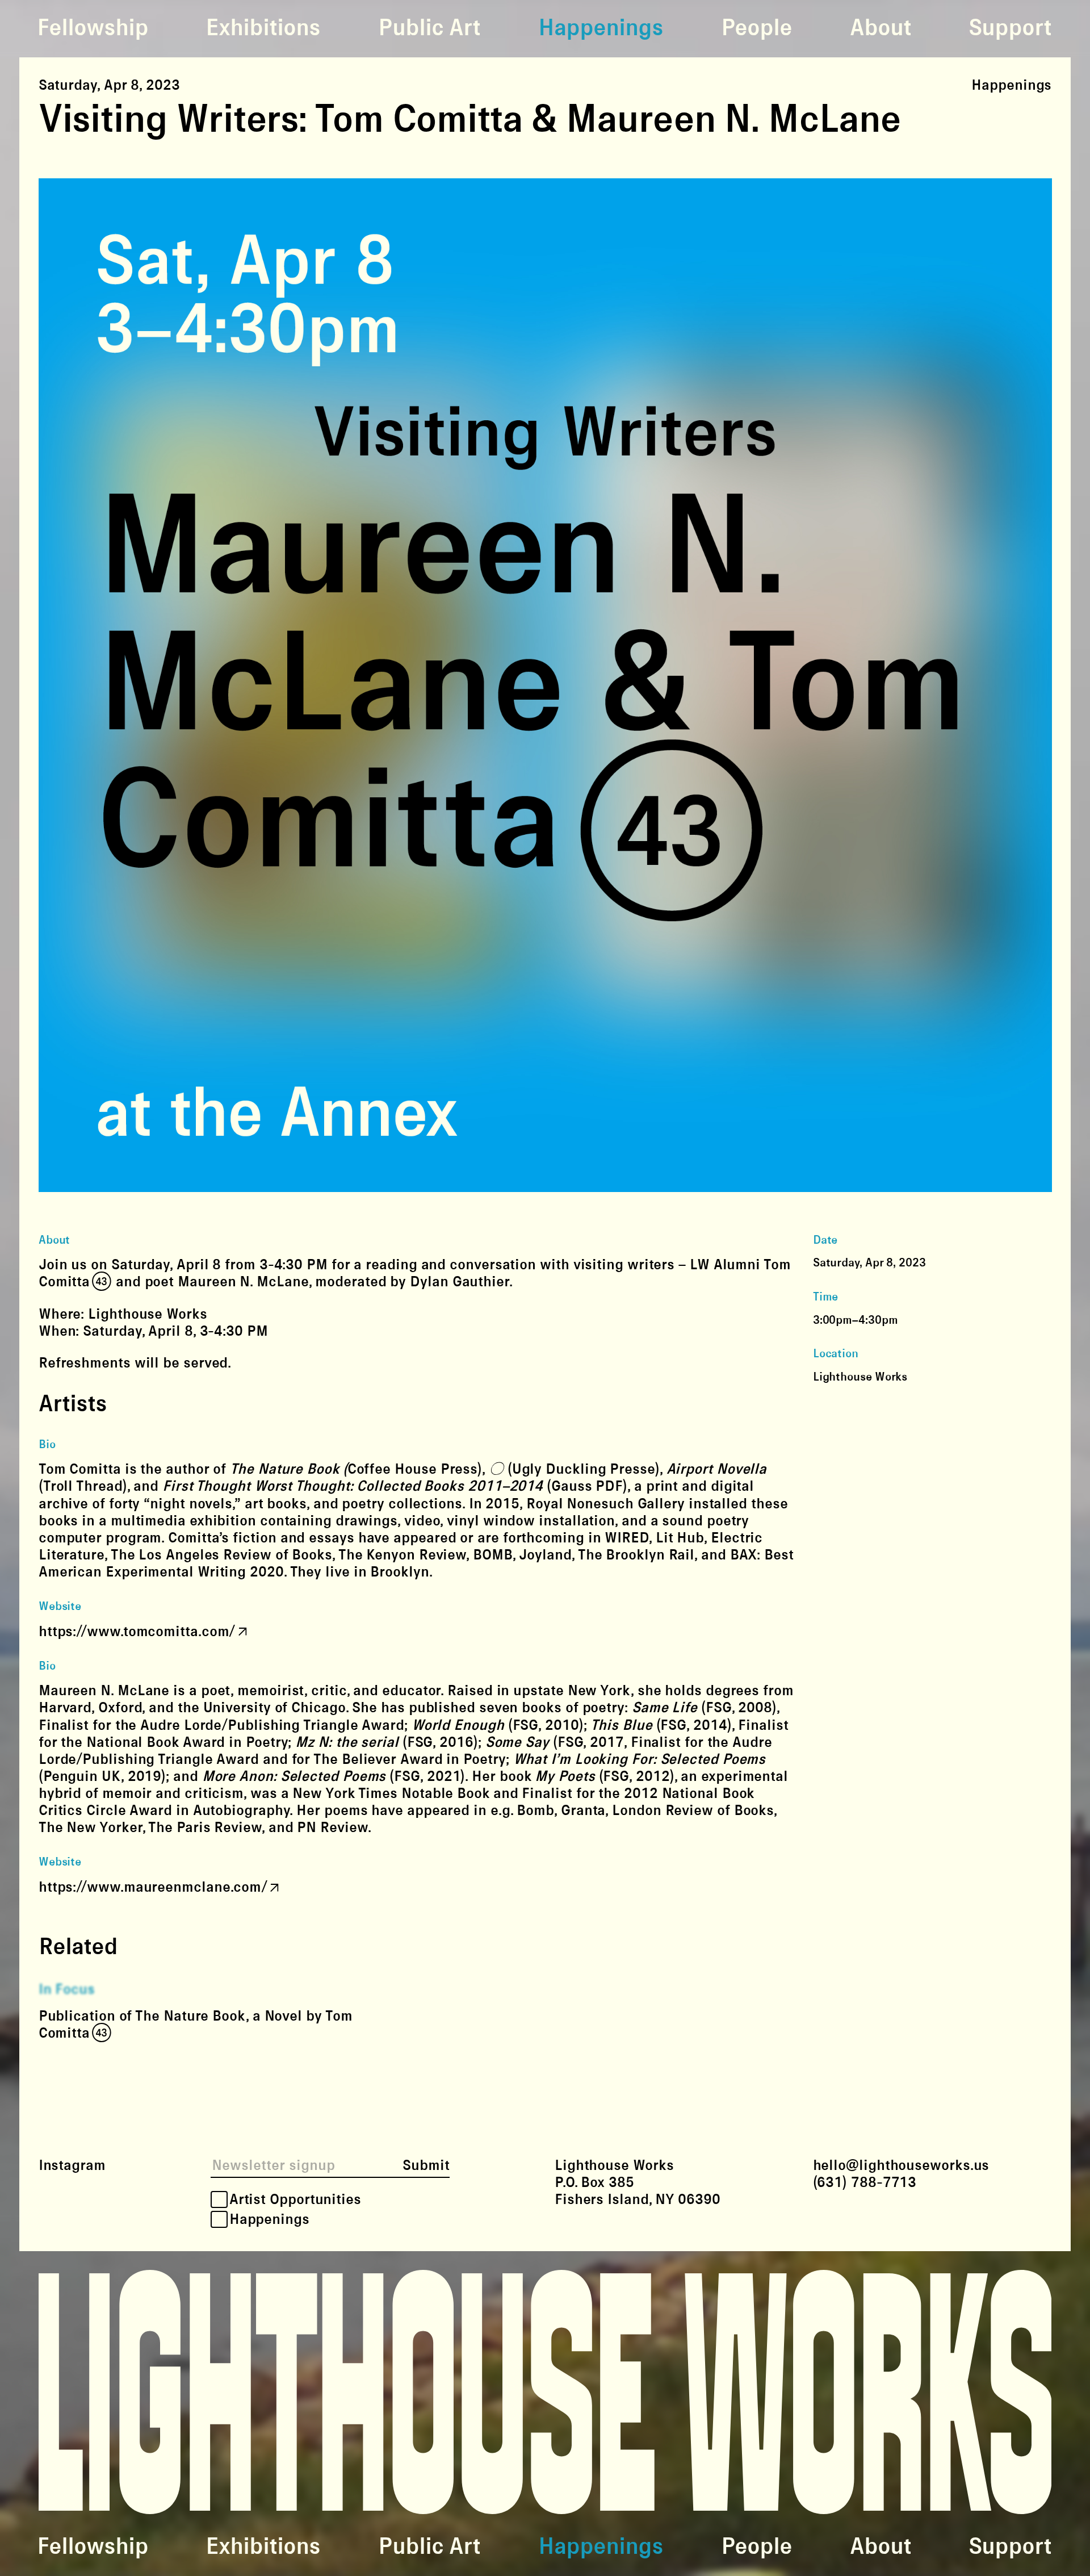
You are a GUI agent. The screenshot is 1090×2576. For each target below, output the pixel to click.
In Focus (67, 1989)
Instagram (72, 2165)
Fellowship (93, 28)
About (881, 28)
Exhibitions (263, 28)
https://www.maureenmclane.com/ (153, 1887)
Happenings (601, 28)
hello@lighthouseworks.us (901, 2165)
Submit (426, 2165)
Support (1010, 28)
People (756, 28)
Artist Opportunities (295, 2199)
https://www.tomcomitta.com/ (137, 1632)
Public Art (429, 28)
